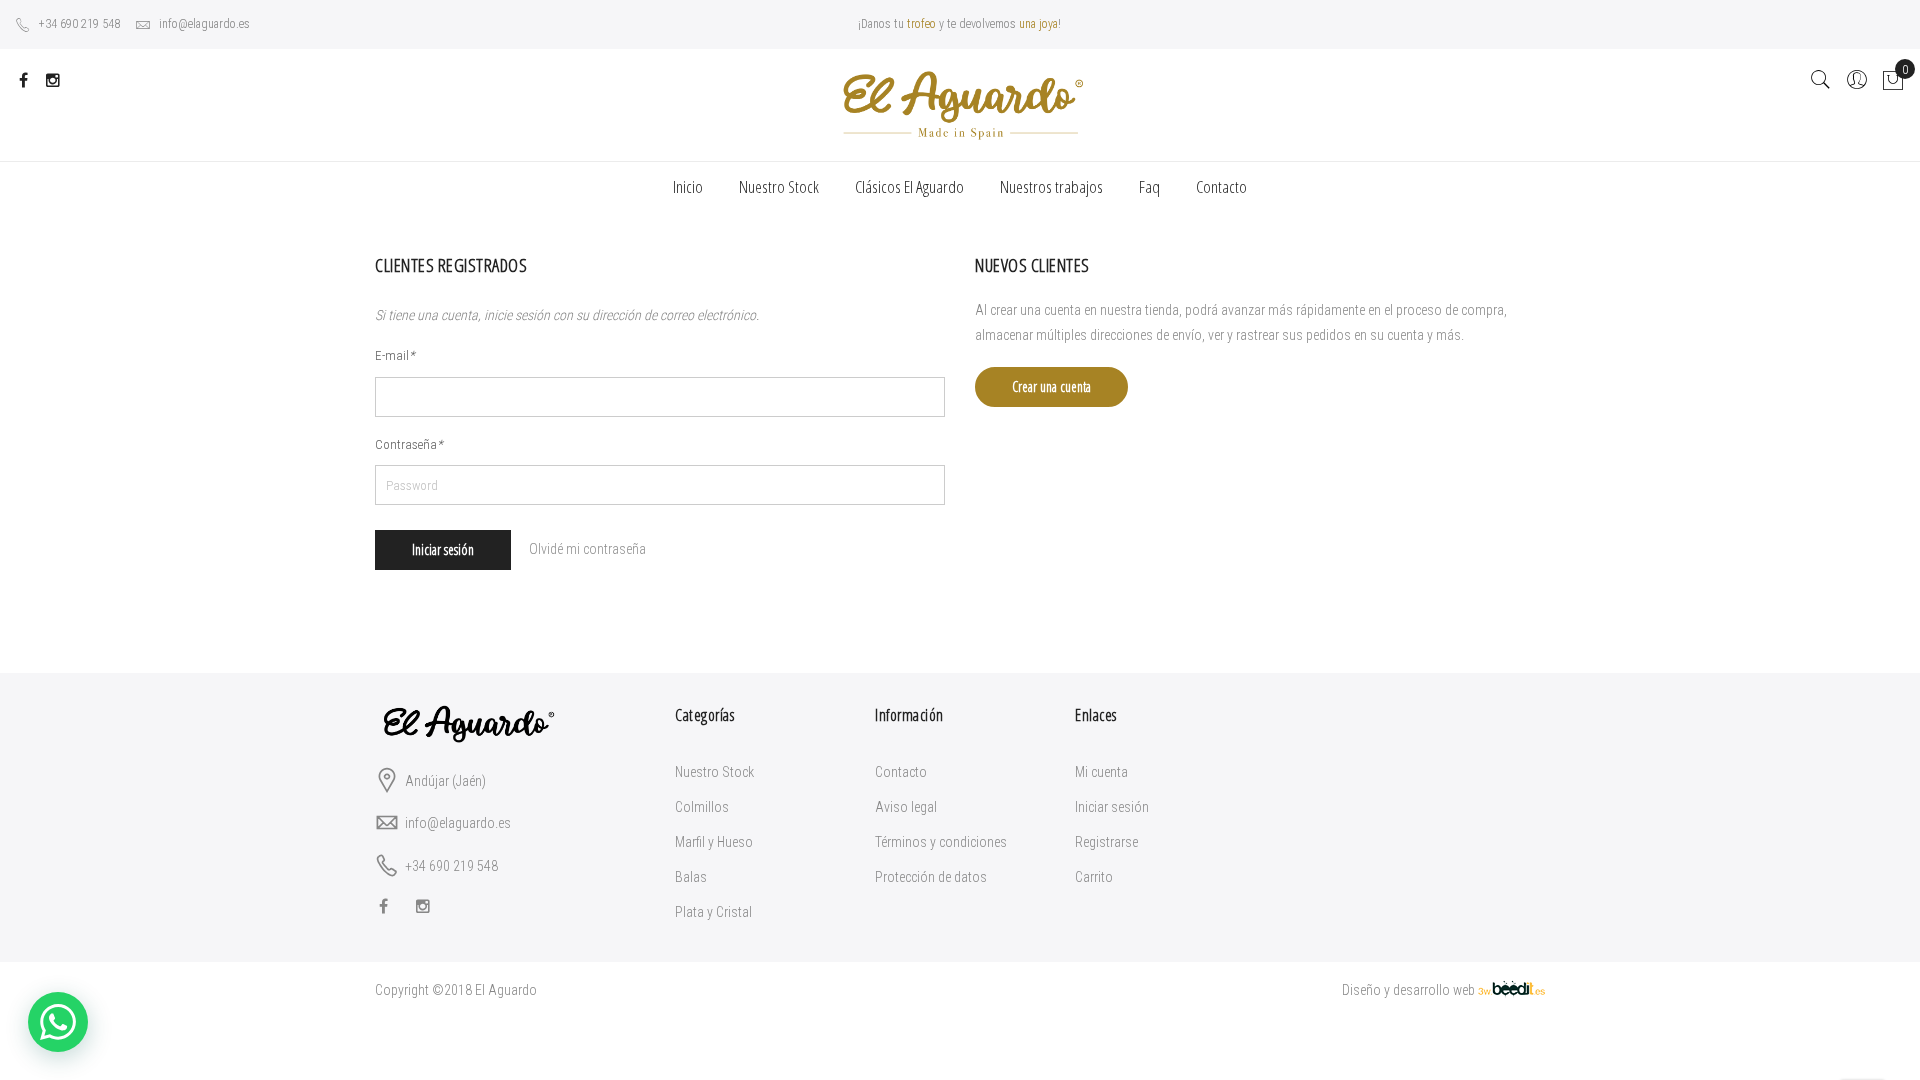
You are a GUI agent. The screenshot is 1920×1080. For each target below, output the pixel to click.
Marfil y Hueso (714, 842)
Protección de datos (931, 877)
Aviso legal (906, 807)
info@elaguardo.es (204, 24)
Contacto (901, 772)
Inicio (688, 186)
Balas (691, 877)
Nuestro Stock (714, 772)
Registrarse (1106, 842)
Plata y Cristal (713, 912)
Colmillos (702, 807)
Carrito (1094, 877)
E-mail (395, 355)
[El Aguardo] (960, 105)
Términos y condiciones (941, 842)
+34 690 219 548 (79, 24)
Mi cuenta (1101, 772)
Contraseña (409, 444)
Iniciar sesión (1112, 807)
